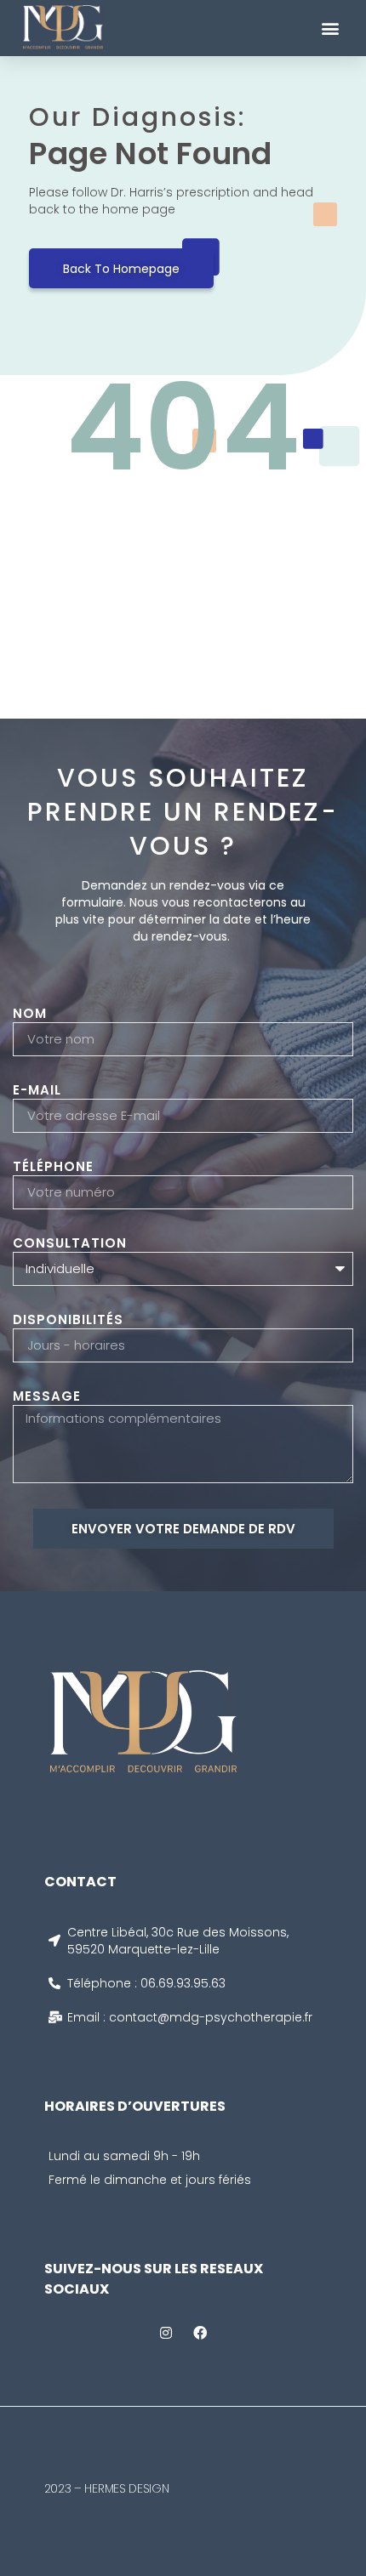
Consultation (70, 1243)
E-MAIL (37, 1090)
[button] (330, 28)
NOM (30, 1014)
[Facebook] (200, 2333)
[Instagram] (166, 2333)
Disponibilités (68, 1320)
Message (47, 1396)
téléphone (53, 1167)
